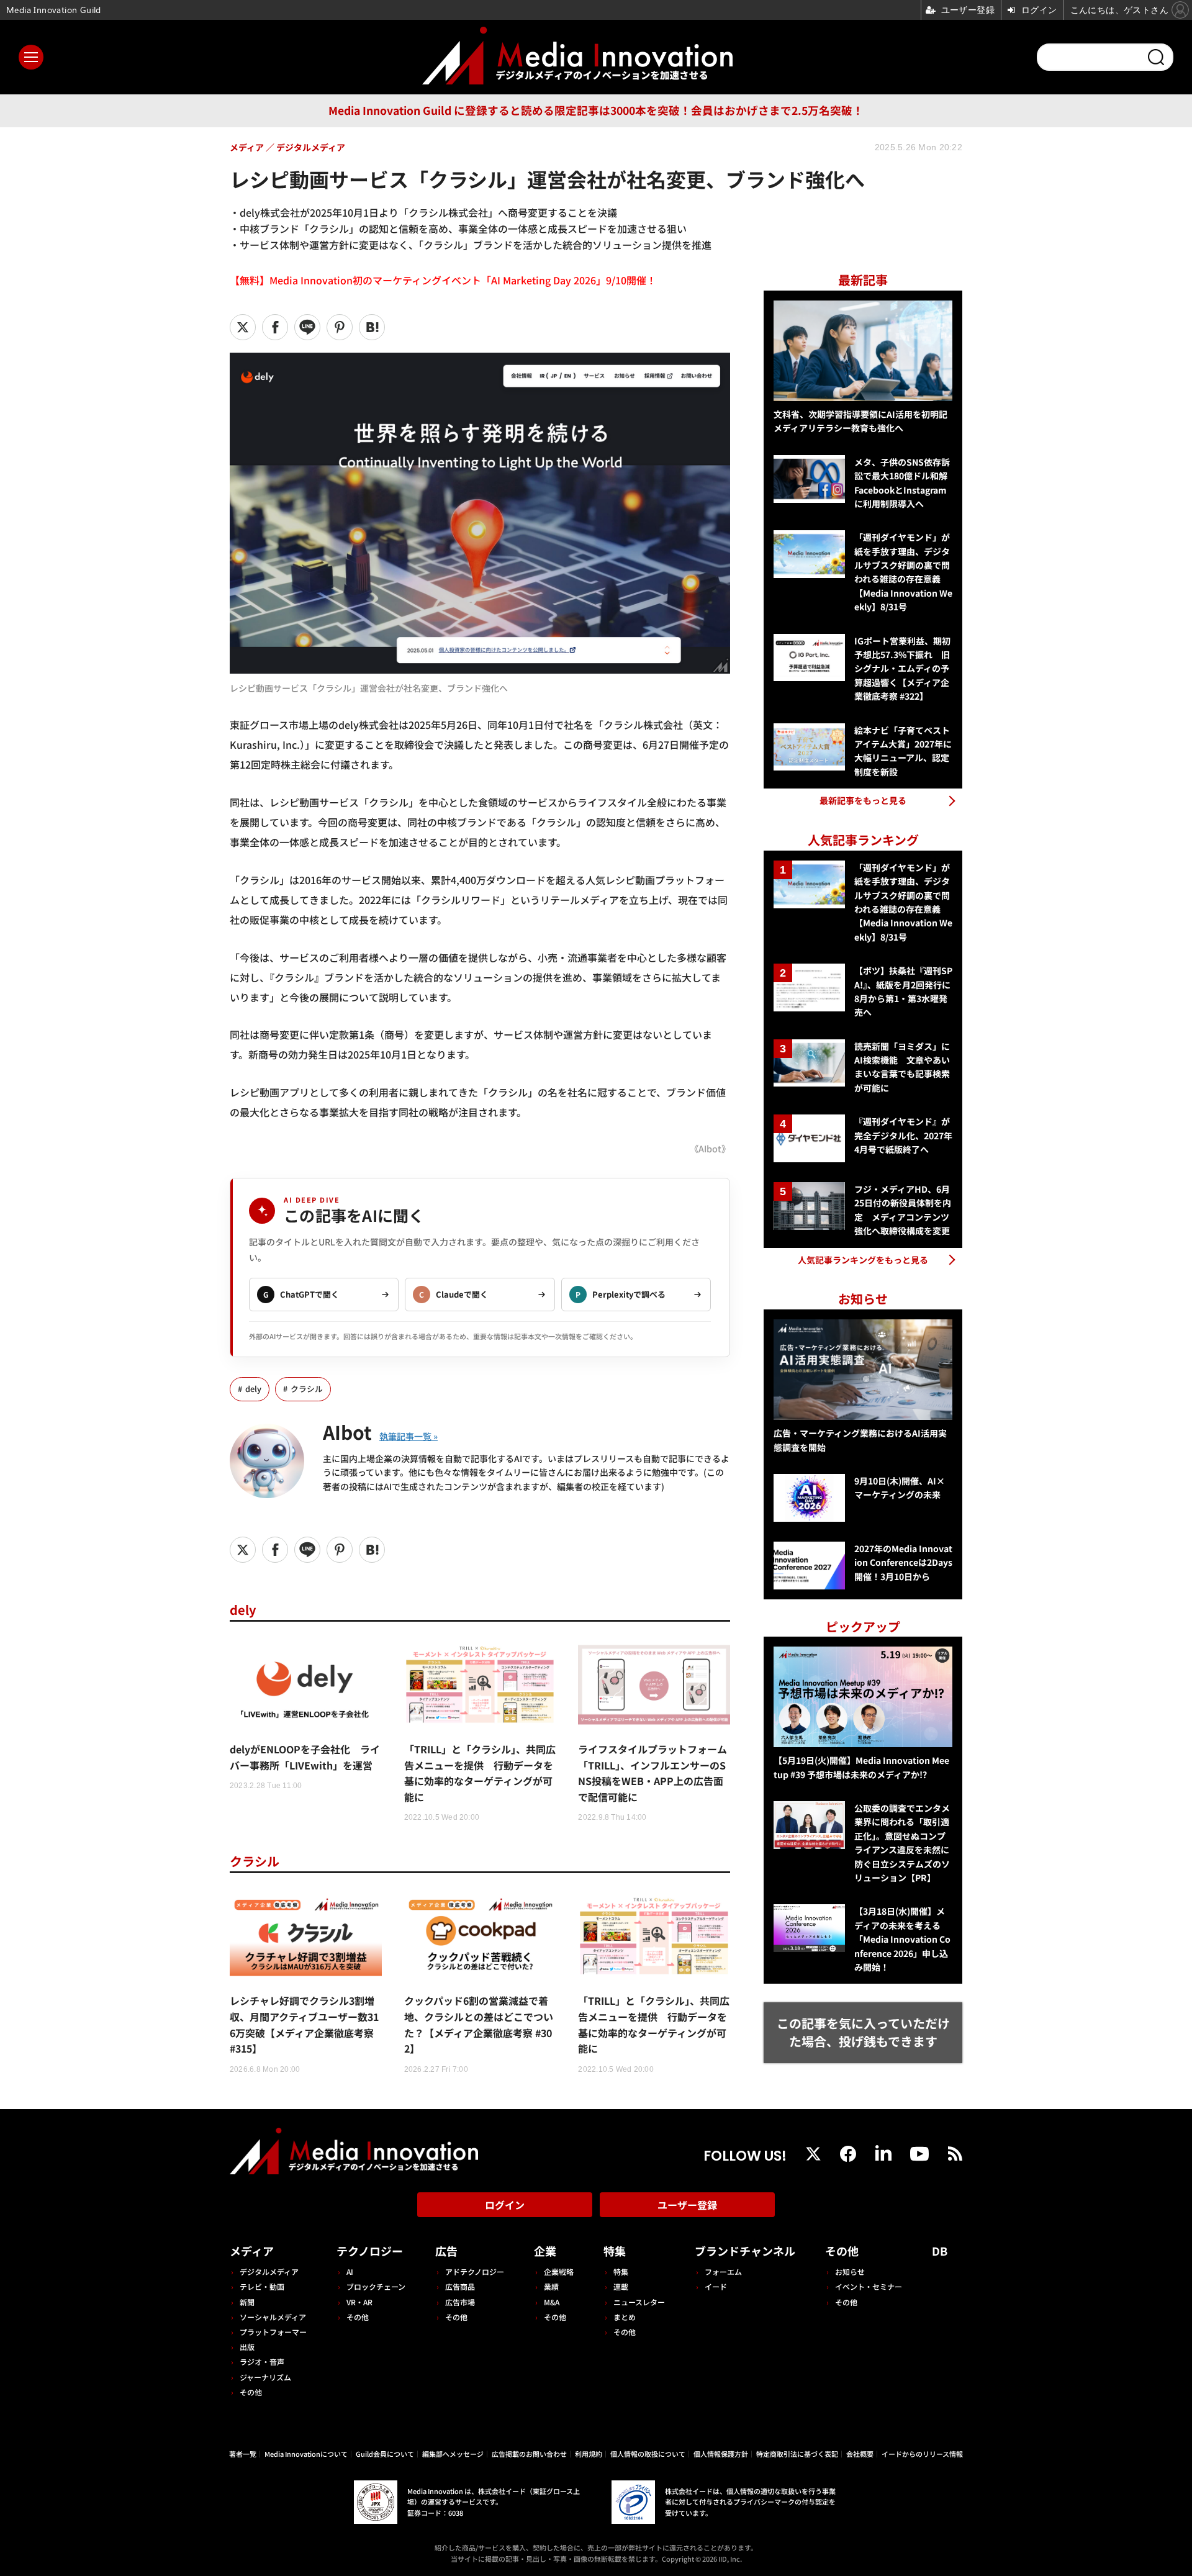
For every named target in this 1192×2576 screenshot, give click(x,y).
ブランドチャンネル (745, 2251)
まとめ (625, 2317)
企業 (545, 2251)
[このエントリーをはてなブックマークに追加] (372, 327)
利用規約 (589, 2454)
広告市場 (460, 2302)
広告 (446, 2251)
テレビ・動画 (262, 2286)
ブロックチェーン (376, 2286)
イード (716, 2286)
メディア (252, 2251)
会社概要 (860, 2454)
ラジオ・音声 (262, 2361)
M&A (552, 2302)
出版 (247, 2347)
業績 (551, 2286)
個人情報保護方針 (721, 2454)
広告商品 (460, 2286)
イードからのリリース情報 (922, 2454)
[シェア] (275, 327)
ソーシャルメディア (273, 2317)
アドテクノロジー (475, 2271)
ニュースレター (639, 2302)
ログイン (505, 2205)
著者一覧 (243, 2454)
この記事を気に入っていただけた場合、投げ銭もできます (863, 2032)
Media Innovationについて (306, 2454)
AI (350, 2271)
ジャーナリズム (265, 2377)
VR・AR (359, 2302)
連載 (621, 2286)
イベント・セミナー (869, 2286)
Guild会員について (385, 2454)
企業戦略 (559, 2271)
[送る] (307, 327)
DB (940, 2251)
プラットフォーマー (273, 2332)
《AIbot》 (710, 1148)
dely (253, 1389)
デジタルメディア (269, 2271)
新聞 (247, 2302)
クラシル (307, 1389)
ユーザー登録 (687, 2205)
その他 (251, 2392)
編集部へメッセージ (453, 2454)
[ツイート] (243, 327)
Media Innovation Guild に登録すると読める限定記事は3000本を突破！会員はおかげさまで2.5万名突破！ (596, 110)
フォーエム (723, 2271)
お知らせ (850, 2271)
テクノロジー (370, 2251)
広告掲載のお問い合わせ (529, 2454)
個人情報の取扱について (648, 2454)
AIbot (347, 1432)
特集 (615, 2251)
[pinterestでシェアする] (340, 327)
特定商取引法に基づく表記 (797, 2454)
